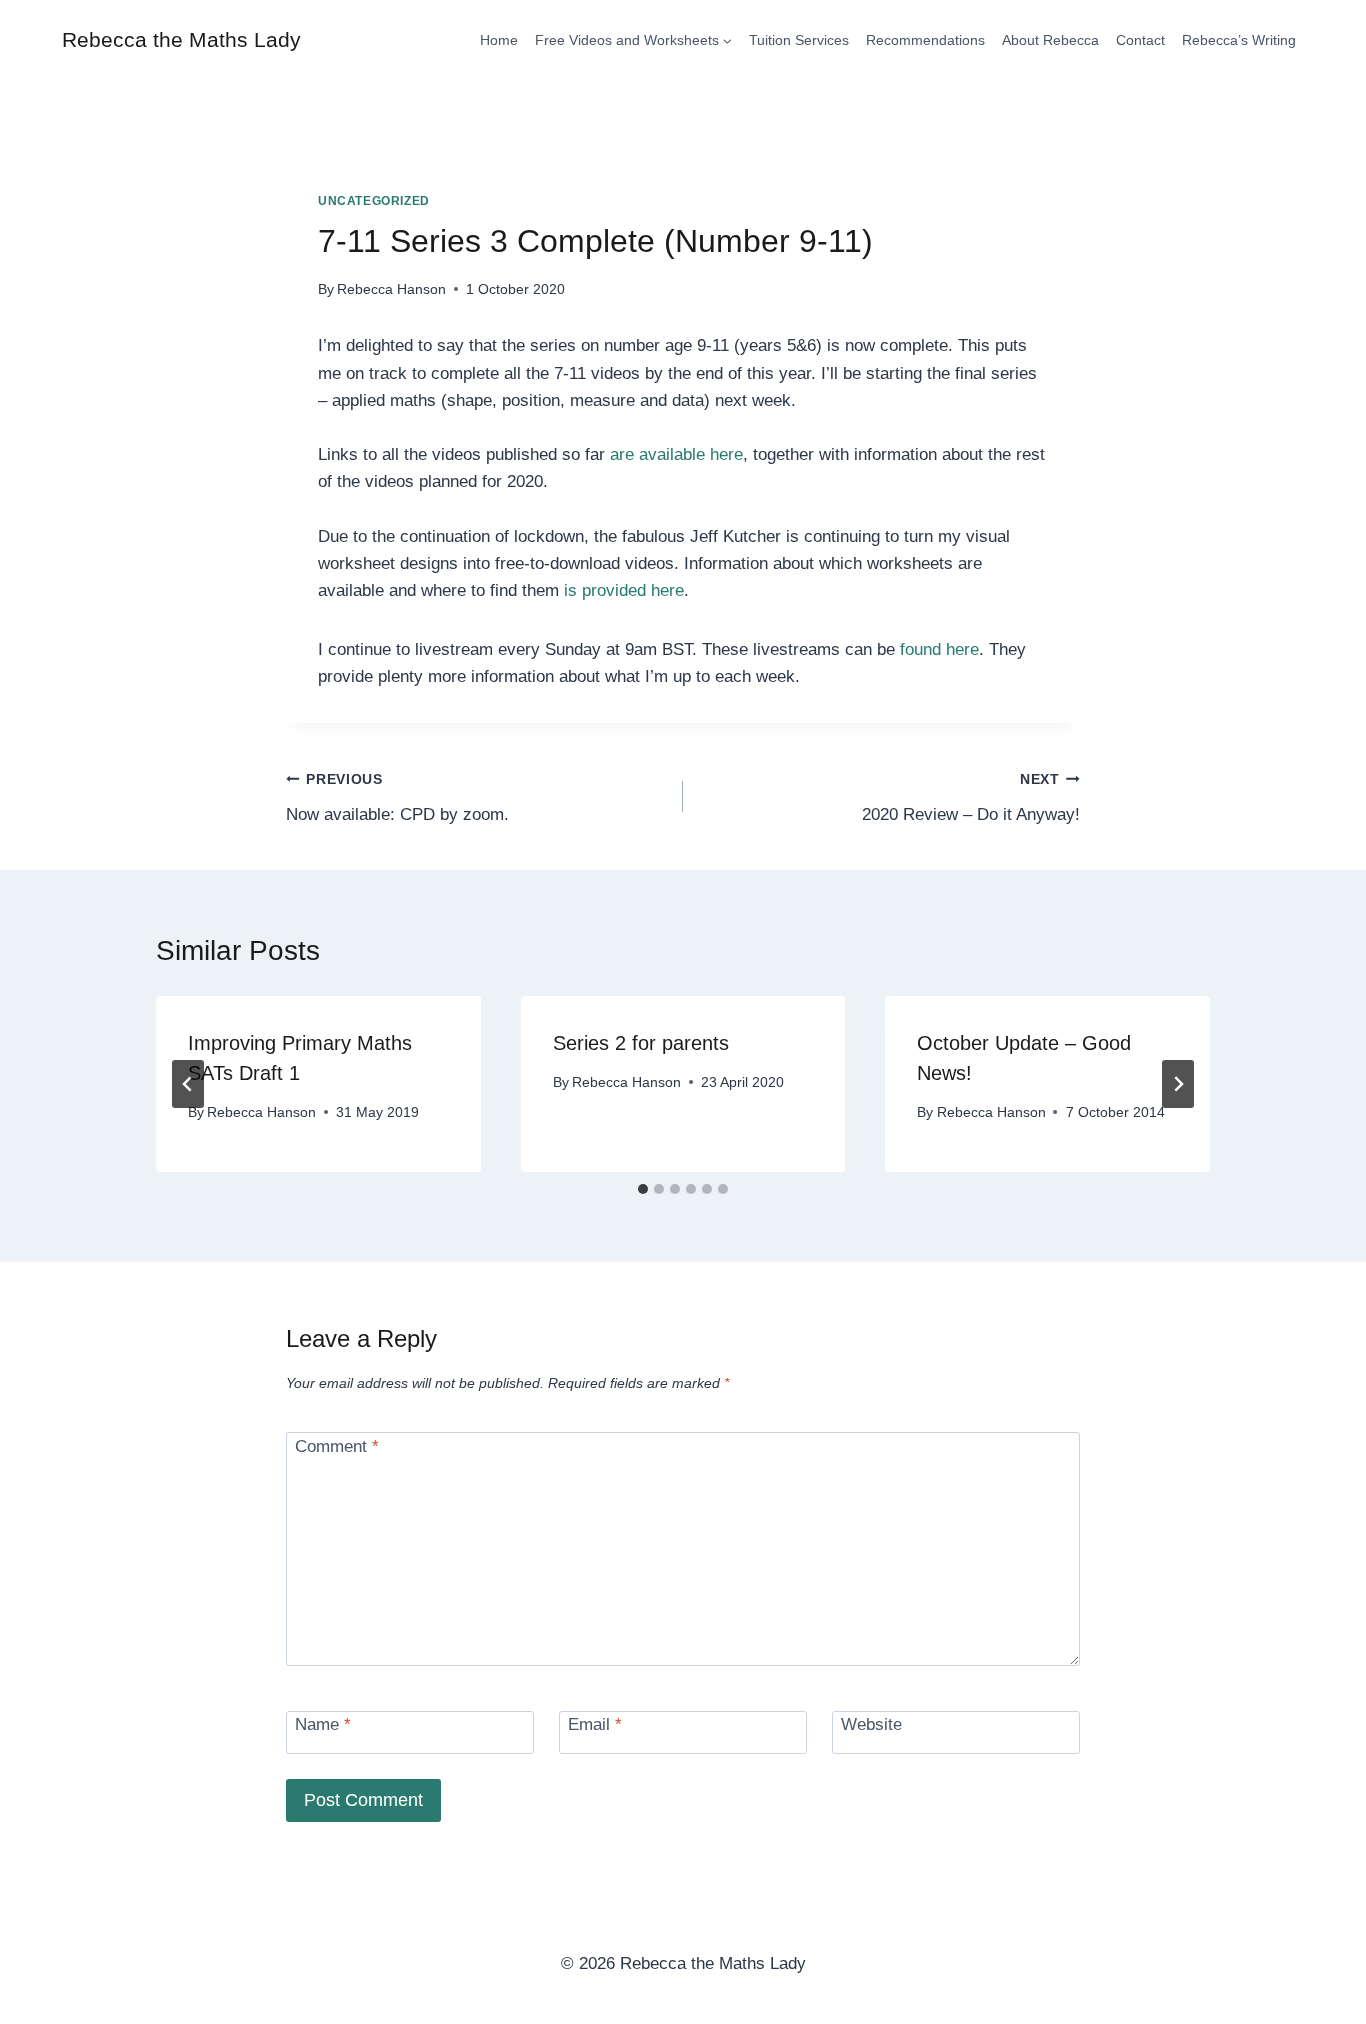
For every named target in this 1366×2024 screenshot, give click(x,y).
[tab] (643, 1189)
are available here (676, 454)
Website (871, 1724)
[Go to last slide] (188, 1084)
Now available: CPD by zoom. (397, 798)
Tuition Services (799, 40)
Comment (337, 1446)
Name (323, 1724)
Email (595, 1724)
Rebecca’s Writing (1239, 40)
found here (939, 649)
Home (499, 40)
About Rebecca (1050, 40)
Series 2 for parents (641, 1043)
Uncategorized (374, 201)
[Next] (1178, 1084)
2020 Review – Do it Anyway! (971, 798)
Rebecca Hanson (391, 289)
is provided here (624, 590)
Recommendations (925, 40)
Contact (1140, 40)
